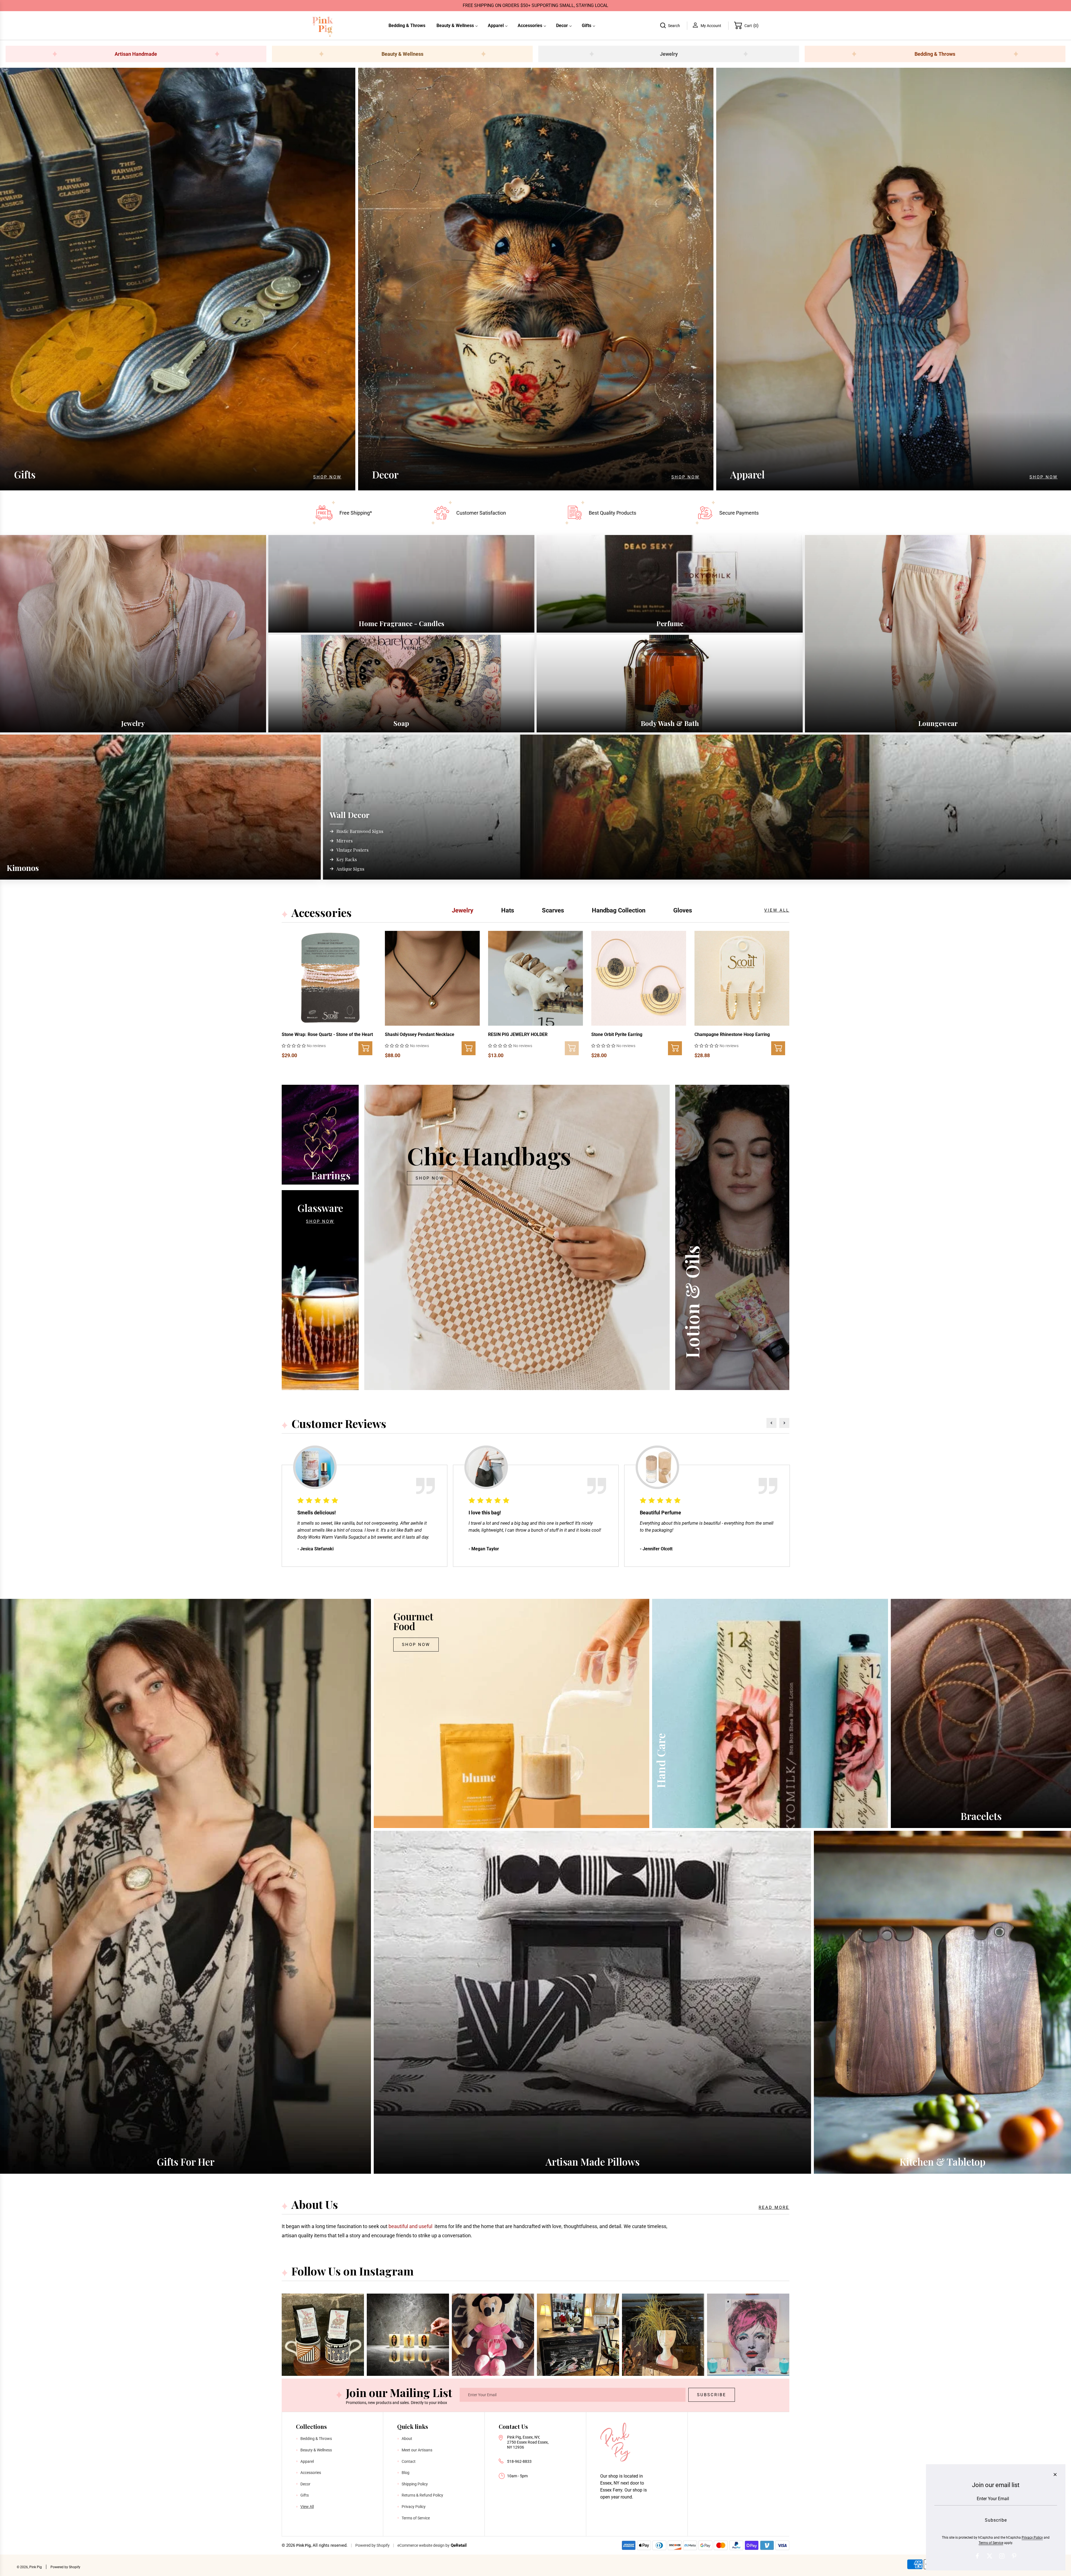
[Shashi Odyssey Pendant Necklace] (432, 978)
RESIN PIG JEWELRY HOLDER (518, 1034)
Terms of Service (991, 2543)
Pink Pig (303, 2545)
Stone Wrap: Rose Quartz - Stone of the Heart (327, 1034)
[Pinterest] (1014, 2556)
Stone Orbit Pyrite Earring (617, 1034)
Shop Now (327, 477)
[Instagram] (1002, 2556)
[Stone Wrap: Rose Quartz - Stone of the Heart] (329, 978)
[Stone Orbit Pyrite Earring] (639, 978)
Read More (774, 2207)
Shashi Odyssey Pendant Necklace (420, 1034)
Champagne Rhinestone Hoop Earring (732, 1034)
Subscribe (712, 2395)
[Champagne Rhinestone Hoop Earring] (742, 978)
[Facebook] (977, 2556)
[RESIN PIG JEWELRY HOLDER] (535, 978)
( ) (752, 25)
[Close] (1055, 2475)
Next (784, 1423)
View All (777, 910)
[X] (990, 2556)
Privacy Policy (1032, 2538)
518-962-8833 (519, 2461)
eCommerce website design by (424, 2545)
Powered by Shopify (372, 2545)
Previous (771, 1423)
